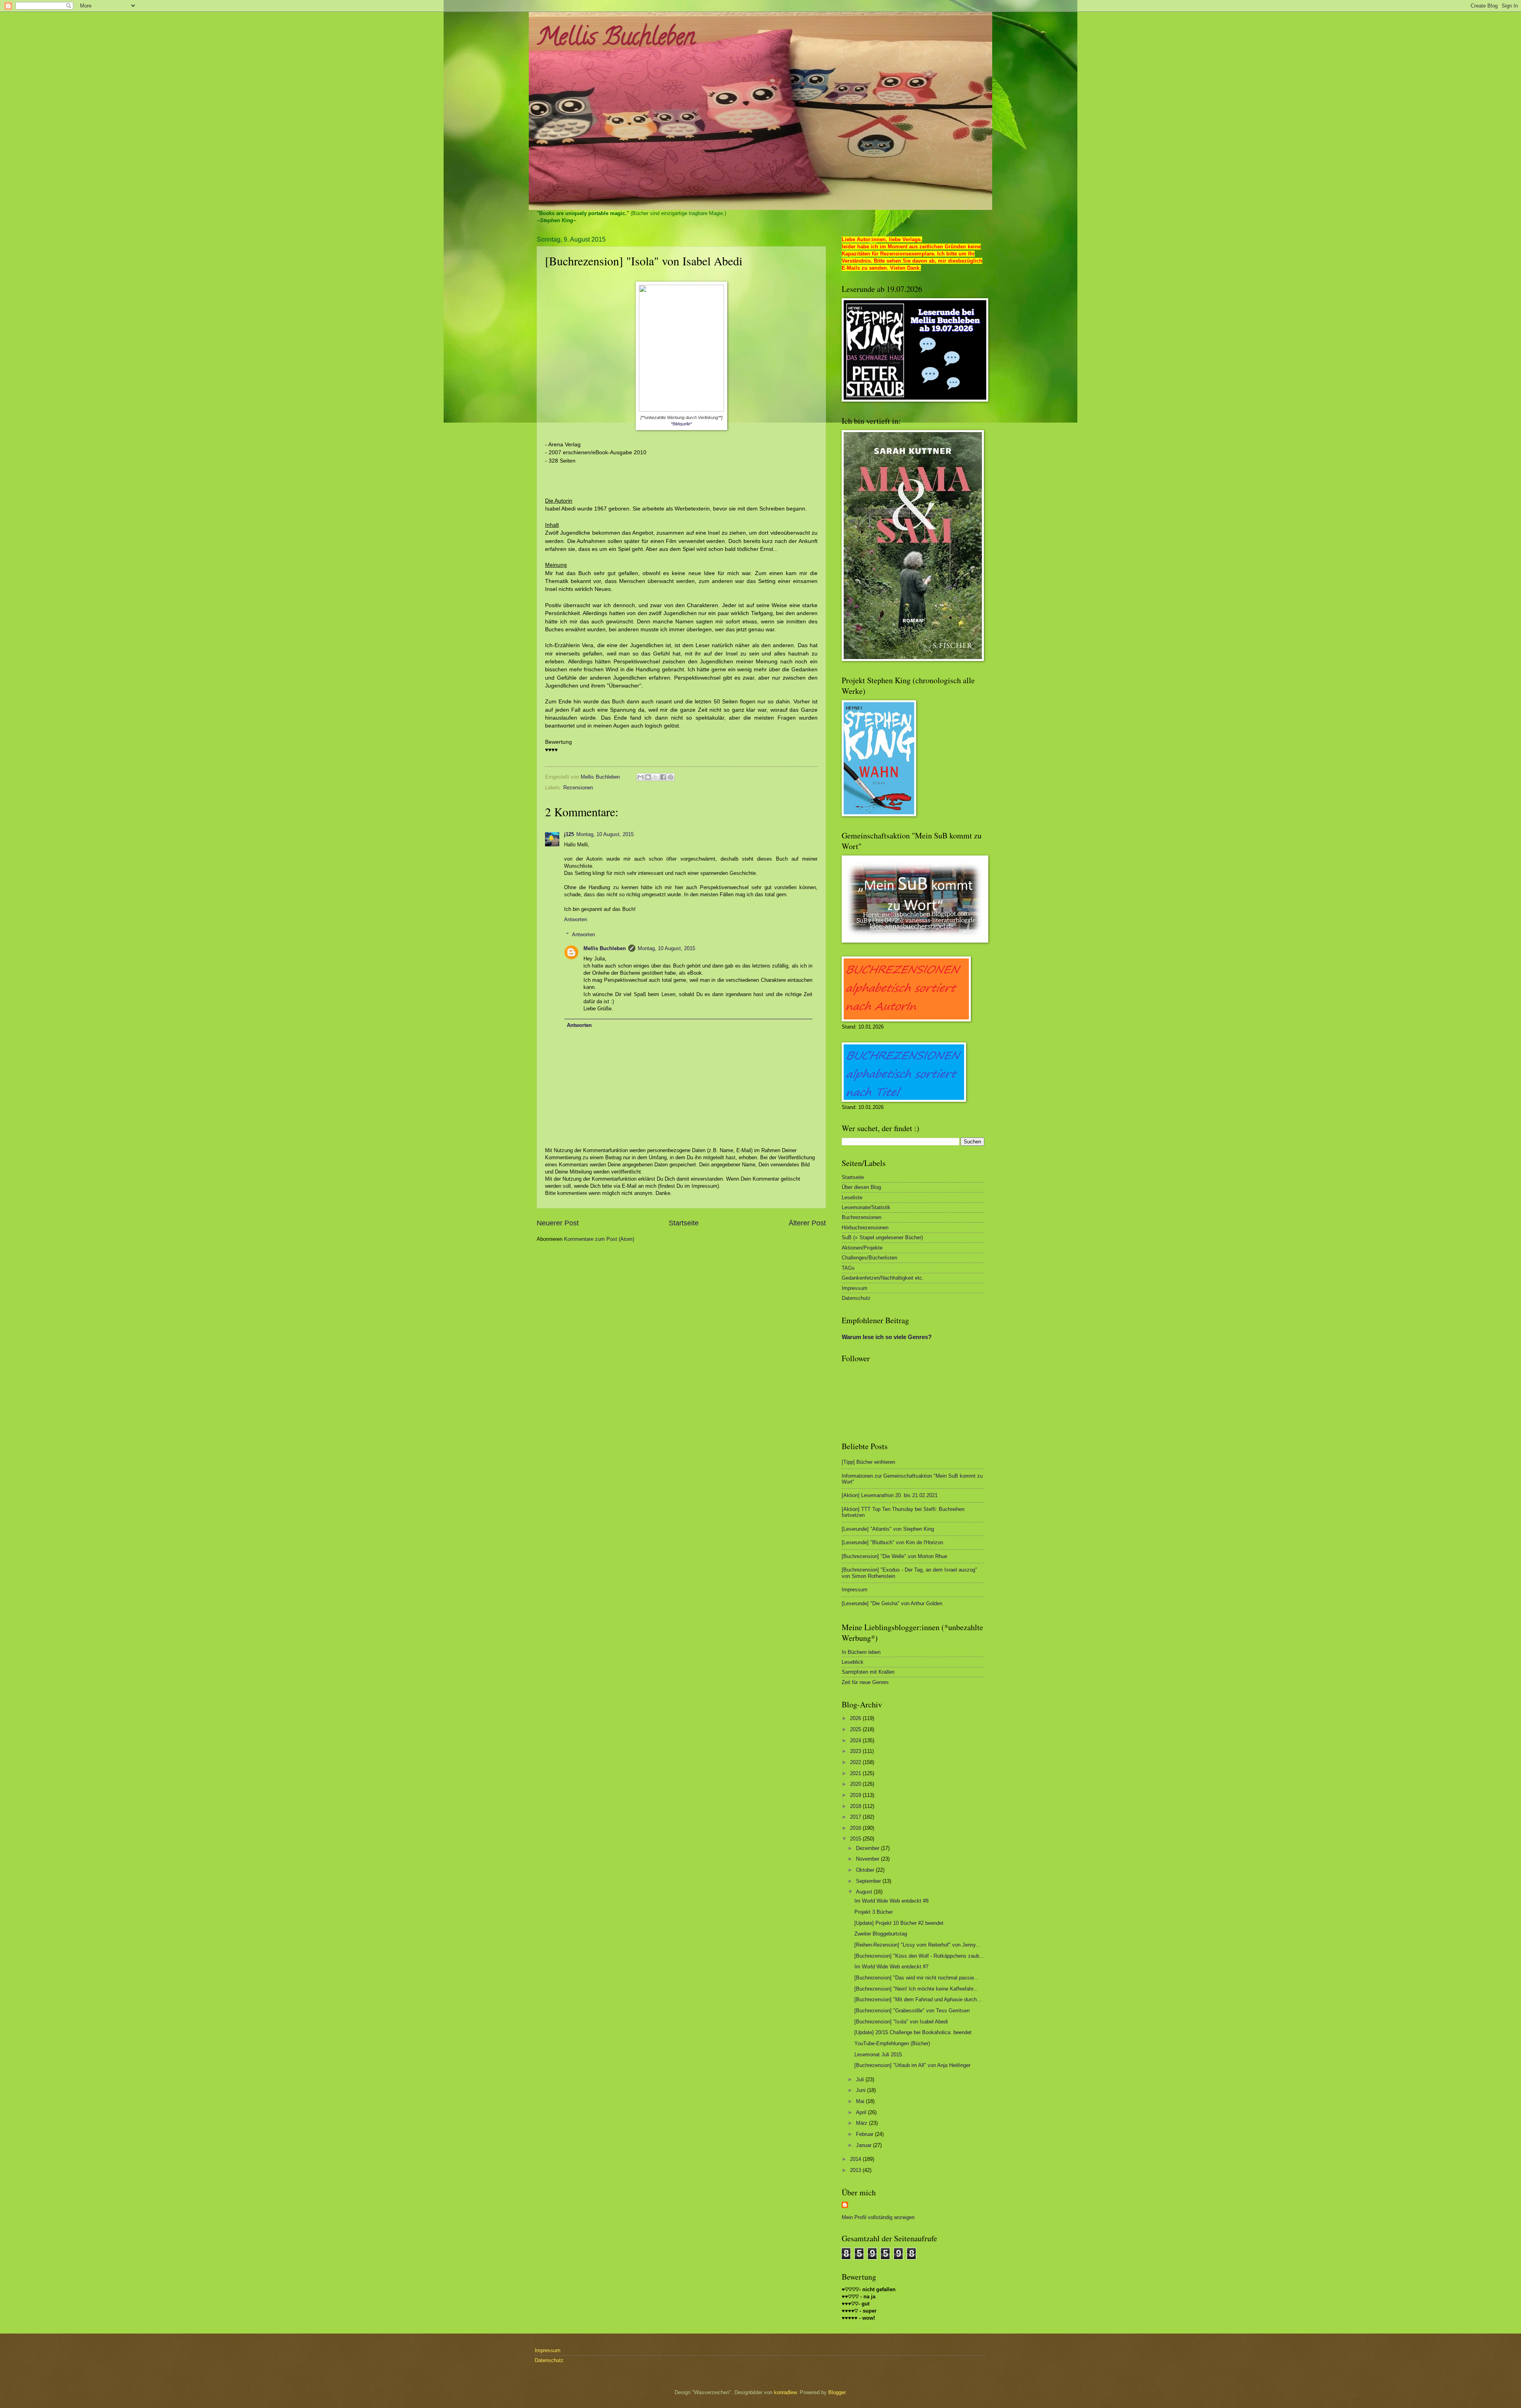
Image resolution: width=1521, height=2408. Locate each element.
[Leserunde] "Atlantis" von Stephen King (888, 1529)
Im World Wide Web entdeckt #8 (891, 1901)
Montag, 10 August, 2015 (605, 834)
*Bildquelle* (681, 424)
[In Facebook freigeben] (663, 777)
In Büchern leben (861, 1652)
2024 (856, 1740)
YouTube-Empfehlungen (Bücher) (892, 2043)
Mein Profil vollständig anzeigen (878, 2217)
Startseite (684, 1223)
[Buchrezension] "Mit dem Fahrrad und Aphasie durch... (918, 1999)
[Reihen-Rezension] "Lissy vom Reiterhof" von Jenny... (917, 1945)
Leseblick (853, 1662)
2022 (856, 1762)
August (865, 1892)
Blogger (837, 2392)
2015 (856, 1839)
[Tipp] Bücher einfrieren (868, 1462)
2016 (856, 1828)
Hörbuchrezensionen (865, 1228)
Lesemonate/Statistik (866, 1207)
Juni (862, 2090)
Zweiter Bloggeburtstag (881, 1934)
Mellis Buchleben (616, 39)
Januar (864, 2145)
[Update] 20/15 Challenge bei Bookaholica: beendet (913, 2032)
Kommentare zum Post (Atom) (599, 1239)
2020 (856, 1784)
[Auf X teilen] (656, 777)
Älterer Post (807, 1223)
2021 (856, 1773)
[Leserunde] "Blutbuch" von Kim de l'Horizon (892, 1542)
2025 (856, 1729)
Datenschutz (856, 1298)
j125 (569, 834)
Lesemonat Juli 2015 (878, 2055)
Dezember (868, 1848)
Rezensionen (578, 788)
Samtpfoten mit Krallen (868, 1672)
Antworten (576, 919)
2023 (856, 1751)
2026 (856, 1718)
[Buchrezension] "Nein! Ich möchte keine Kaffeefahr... (916, 1989)
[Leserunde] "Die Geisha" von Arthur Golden (892, 1603)
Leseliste (852, 1197)
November (868, 1859)
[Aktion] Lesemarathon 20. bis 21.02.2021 (890, 1495)
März (862, 2123)
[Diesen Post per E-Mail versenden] (640, 777)
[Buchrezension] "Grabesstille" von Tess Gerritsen (912, 2011)
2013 (856, 2170)
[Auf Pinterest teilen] (671, 777)
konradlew (785, 2392)
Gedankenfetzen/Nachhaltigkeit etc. (883, 1278)
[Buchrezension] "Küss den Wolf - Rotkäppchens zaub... (919, 1956)
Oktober (866, 1870)
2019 (856, 1795)
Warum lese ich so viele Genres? (887, 1337)
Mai (861, 2101)
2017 (856, 1817)
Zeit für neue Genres (865, 1682)
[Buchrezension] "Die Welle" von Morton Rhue (894, 1556)
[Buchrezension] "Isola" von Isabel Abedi (901, 2022)
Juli (861, 2079)
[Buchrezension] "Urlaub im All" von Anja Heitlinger (912, 2065)
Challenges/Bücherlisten (869, 1258)
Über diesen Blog (861, 1187)
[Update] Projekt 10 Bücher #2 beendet (899, 1923)
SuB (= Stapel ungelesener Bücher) (882, 1237)
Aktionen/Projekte (862, 1248)
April (862, 2112)
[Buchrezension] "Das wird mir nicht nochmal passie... (917, 1978)
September (869, 1881)
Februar (865, 2134)
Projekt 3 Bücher (874, 1912)
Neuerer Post (558, 1223)
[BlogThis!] (648, 777)
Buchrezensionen (862, 1217)
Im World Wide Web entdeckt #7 (891, 1967)
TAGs (848, 1268)
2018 (856, 1806)
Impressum (855, 1288)
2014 (856, 2159)
